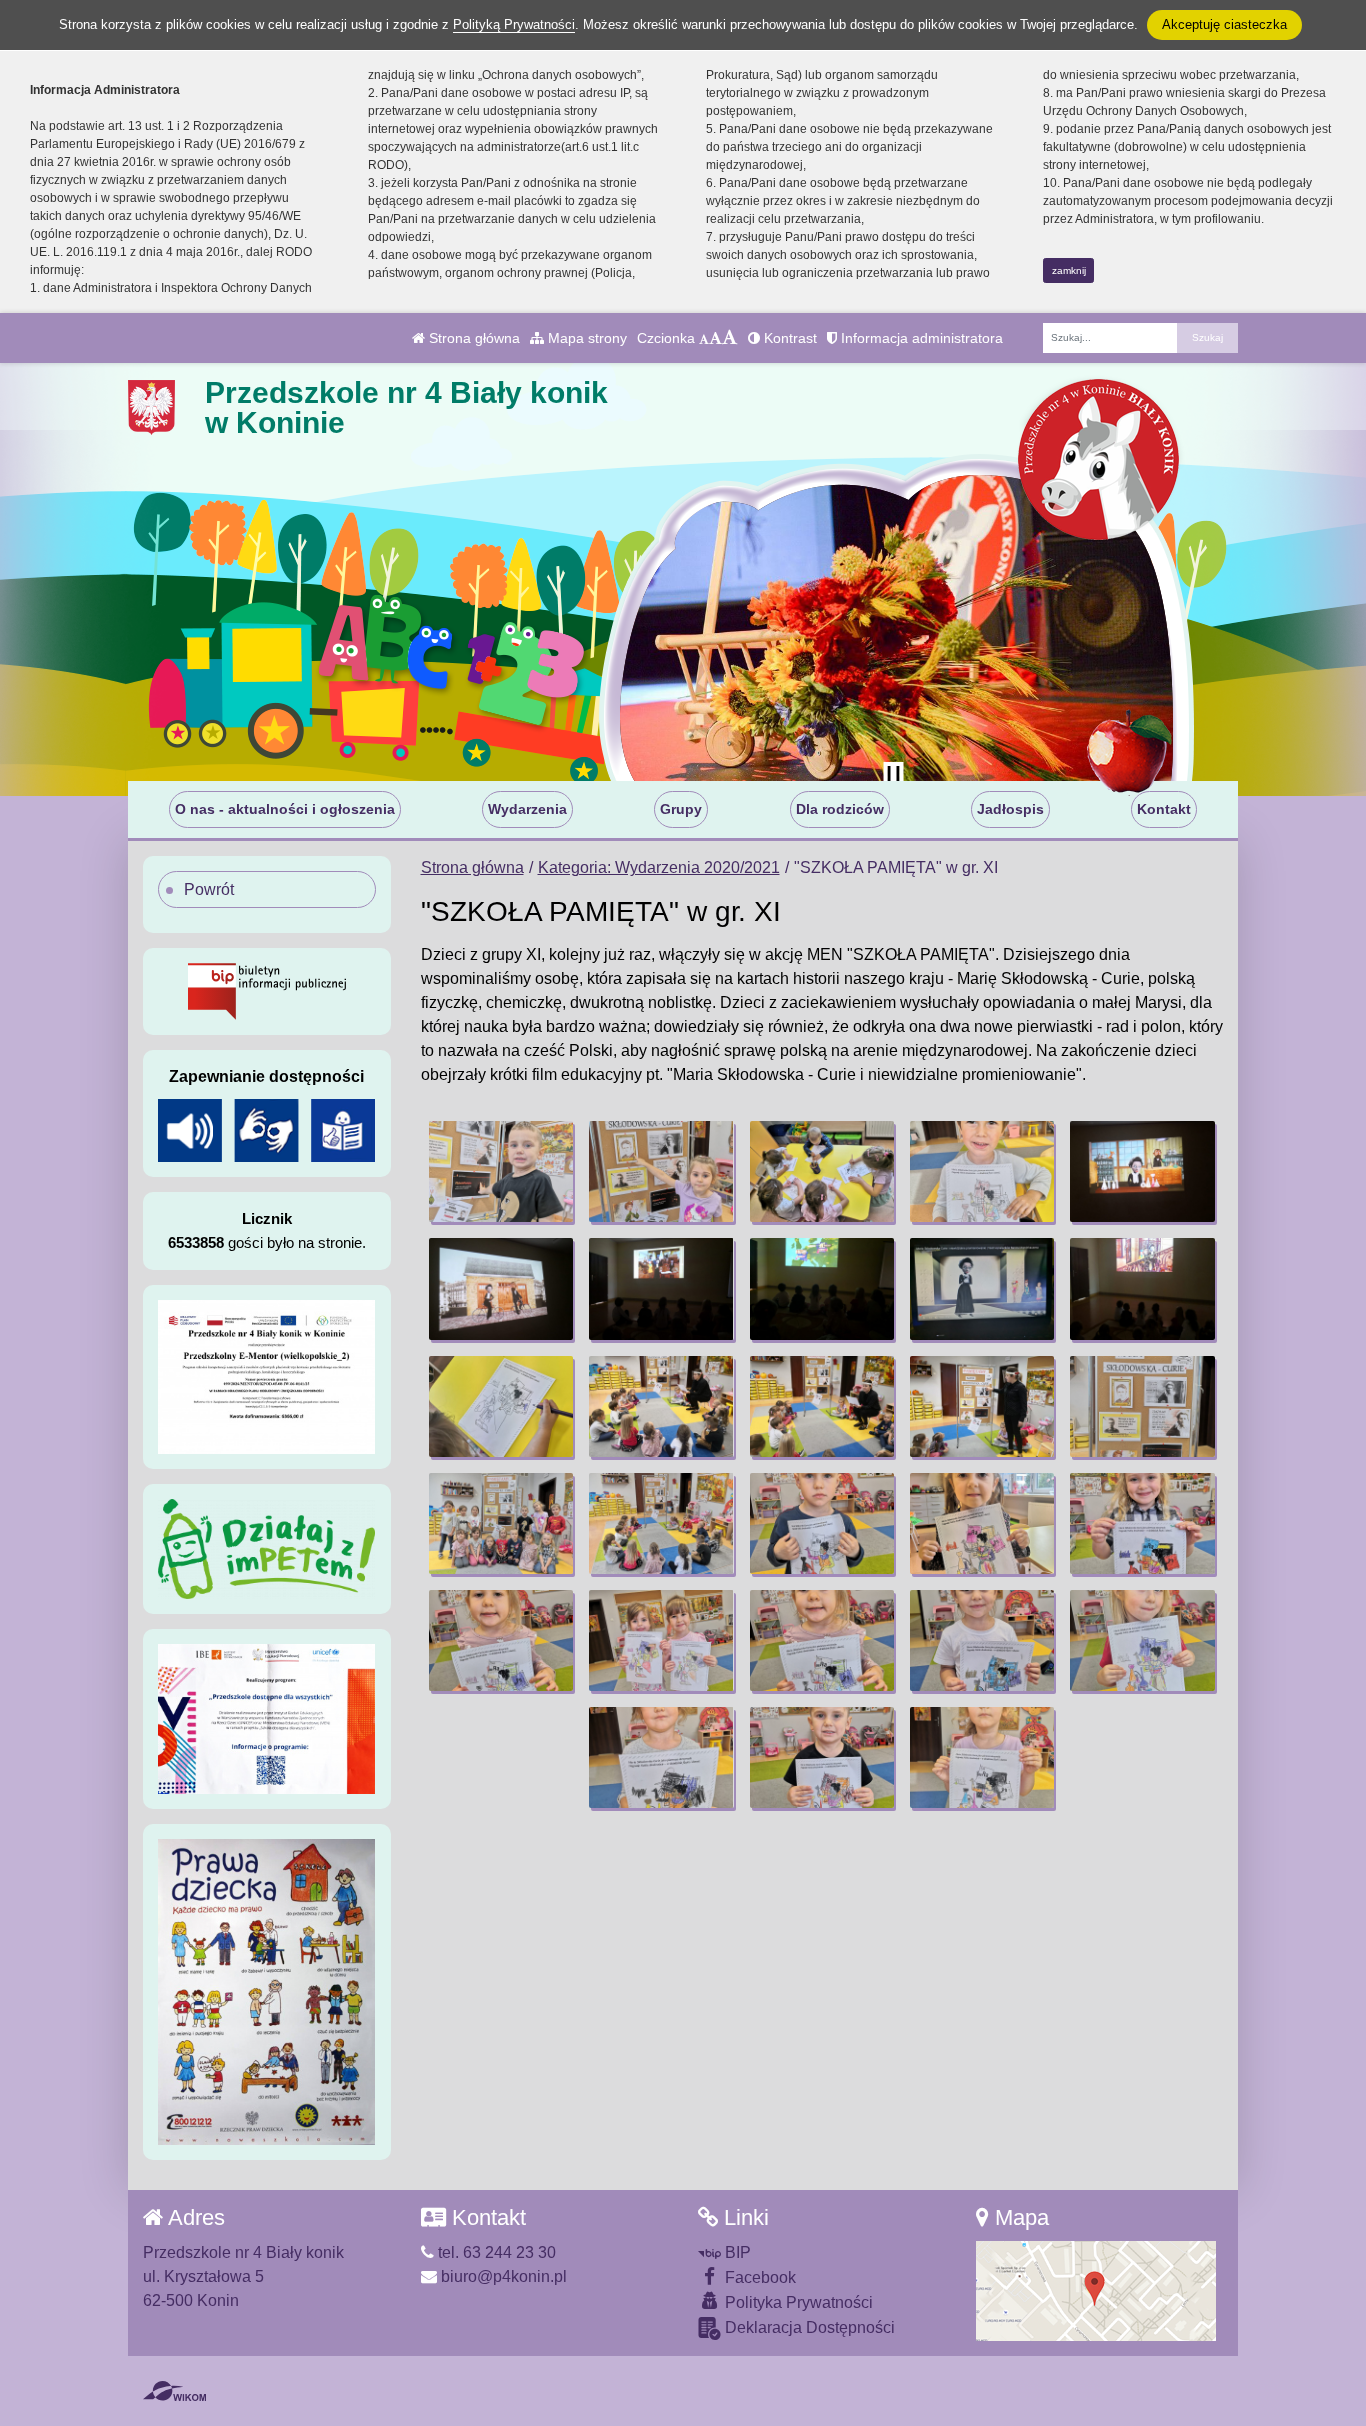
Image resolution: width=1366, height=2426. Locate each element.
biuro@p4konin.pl (502, 2276)
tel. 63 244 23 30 (495, 2252)
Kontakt (1164, 809)
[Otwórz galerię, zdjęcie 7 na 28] (661, 1288)
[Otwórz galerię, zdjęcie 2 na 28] (661, 1171)
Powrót (209, 889)
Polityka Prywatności (797, 2302)
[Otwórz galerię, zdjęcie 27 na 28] (822, 1757)
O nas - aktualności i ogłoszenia (285, 809)
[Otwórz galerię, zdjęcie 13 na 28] (822, 1406)
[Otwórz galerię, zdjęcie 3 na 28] (822, 1171)
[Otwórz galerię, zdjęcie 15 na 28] (1142, 1406)
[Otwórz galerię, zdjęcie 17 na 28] (661, 1523)
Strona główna (472, 338)
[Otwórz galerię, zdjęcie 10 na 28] (1142, 1288)
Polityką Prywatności (514, 24)
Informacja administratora (920, 338)
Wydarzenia (527, 809)
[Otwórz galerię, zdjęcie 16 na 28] (501, 1523)
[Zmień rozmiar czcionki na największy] (730, 338)
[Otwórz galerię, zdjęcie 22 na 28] (661, 1640)
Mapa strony (585, 338)
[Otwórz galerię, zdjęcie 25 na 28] (1142, 1640)
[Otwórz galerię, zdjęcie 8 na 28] (822, 1288)
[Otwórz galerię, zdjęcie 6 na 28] (501, 1288)
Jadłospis (1010, 809)
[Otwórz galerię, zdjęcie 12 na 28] (661, 1406)
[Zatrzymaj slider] (893, 776)
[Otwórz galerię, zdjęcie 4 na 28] (982, 1171)
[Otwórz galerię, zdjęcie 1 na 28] (501, 1171)
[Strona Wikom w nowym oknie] (174, 2391)
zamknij (1069, 270)
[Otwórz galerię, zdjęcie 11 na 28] (501, 1406)
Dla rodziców (840, 809)
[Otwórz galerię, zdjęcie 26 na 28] (661, 1757)
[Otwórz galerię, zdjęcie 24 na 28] (982, 1640)
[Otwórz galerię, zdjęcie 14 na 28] (982, 1406)
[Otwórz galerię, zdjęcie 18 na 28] (822, 1523)
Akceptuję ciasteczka (1224, 24)
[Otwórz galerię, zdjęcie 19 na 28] (982, 1523)
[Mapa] (1096, 2289)
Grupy (681, 809)
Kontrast (788, 338)
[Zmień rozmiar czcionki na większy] (715, 338)
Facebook (758, 2277)
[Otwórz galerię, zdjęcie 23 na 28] (822, 1640)
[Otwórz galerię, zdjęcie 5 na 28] (1142, 1171)
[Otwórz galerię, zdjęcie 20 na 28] (1142, 1523)
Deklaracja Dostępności (808, 2327)
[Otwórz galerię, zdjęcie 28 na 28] (982, 1757)
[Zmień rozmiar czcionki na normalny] (704, 338)
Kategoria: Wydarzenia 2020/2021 (659, 867)
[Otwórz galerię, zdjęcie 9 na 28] (982, 1288)
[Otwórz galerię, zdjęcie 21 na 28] (501, 1640)
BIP (736, 2252)
